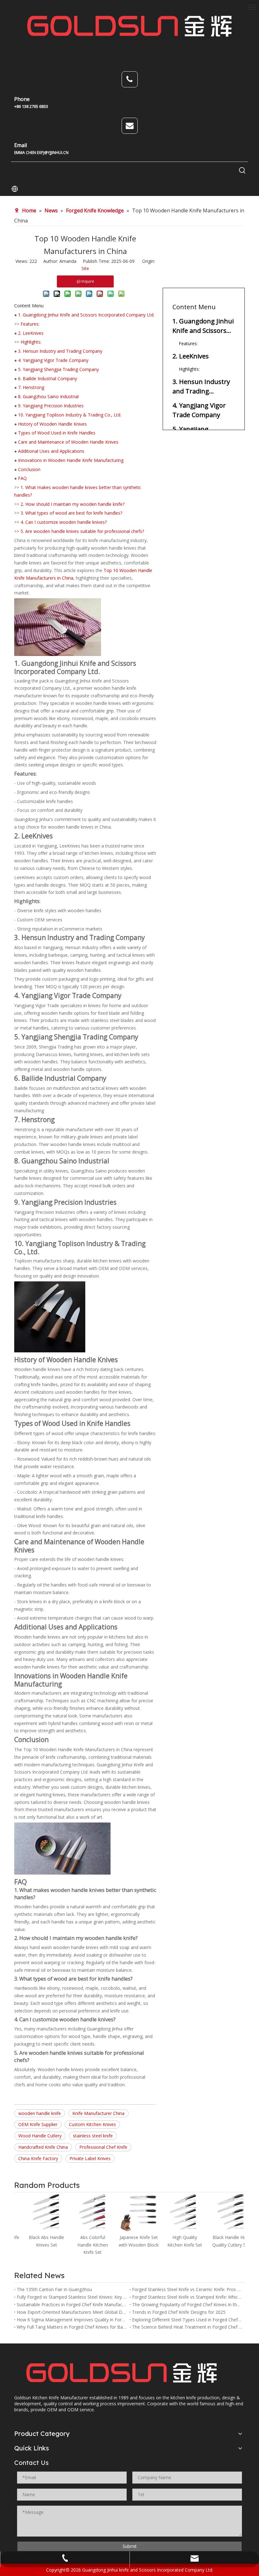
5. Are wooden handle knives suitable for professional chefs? (82, 531)
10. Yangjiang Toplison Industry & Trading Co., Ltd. (70, 415)
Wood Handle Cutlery (40, 2136)
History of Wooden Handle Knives (52, 424)
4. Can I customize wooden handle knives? (64, 522)
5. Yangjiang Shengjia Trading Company (58, 369)
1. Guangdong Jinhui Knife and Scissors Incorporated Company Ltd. (86, 315)
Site (85, 268)
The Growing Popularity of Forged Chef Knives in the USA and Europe (187, 2304)
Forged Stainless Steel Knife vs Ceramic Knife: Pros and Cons (187, 2289)
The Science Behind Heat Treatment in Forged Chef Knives (187, 2327)
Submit (130, 2546)
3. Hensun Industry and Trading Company (60, 351)
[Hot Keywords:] (242, 171)
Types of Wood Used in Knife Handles (57, 433)
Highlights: (31, 342)
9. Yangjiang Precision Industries (51, 406)
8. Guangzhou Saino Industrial (48, 396)
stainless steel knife (93, 2136)
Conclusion (29, 469)
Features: (30, 324)
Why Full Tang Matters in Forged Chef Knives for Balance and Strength (72, 2327)
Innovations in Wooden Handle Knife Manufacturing (71, 460)
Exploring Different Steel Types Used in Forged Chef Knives (187, 2320)
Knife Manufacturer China (98, 2113)
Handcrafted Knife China (43, 2147)
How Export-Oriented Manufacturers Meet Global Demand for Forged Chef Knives (72, 2312)
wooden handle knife (40, 2113)
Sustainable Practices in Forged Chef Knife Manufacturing (72, 2304)
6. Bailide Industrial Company (48, 378)
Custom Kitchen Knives (92, 2124)
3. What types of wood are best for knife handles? (71, 513)
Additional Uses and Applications (51, 451)
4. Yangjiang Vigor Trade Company (53, 360)
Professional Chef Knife (103, 2147)
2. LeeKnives (31, 333)
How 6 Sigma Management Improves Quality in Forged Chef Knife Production (72, 2320)
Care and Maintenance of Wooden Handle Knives (68, 442)
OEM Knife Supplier (38, 2124)
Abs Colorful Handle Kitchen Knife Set (84, 2245)
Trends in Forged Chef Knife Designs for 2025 (179, 2312)
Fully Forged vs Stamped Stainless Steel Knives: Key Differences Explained (72, 2297)
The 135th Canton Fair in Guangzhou (54, 2289)
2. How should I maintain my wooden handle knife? (72, 504)
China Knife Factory (38, 2158)
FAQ (22, 478)
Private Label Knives (90, 2158)
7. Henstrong (31, 387)
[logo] (122, 2373)
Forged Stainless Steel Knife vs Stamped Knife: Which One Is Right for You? (187, 2297)
